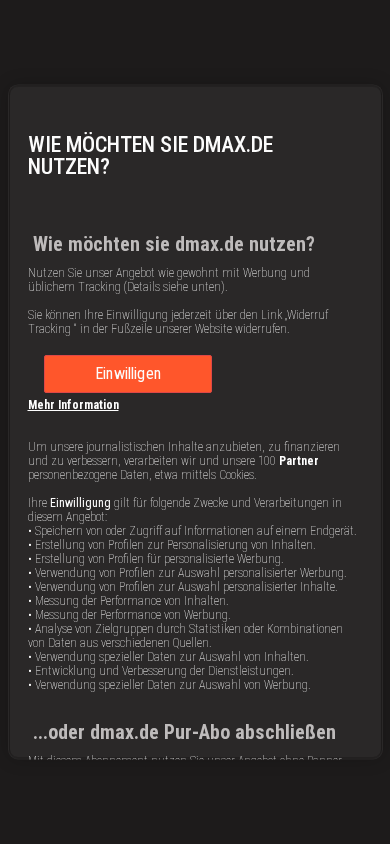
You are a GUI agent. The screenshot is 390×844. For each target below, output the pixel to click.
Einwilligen (128, 374)
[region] (195, 421)
